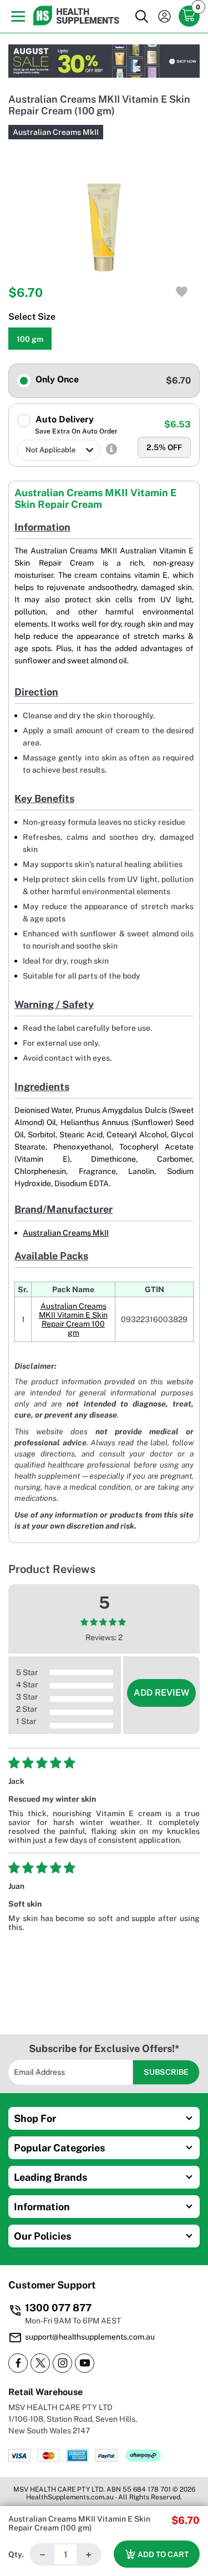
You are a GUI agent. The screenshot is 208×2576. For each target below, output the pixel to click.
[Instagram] (62, 2363)
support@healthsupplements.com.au (90, 2337)
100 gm (30, 339)
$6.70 (178, 380)
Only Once (56, 379)
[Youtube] (85, 2363)
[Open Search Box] (141, 17)
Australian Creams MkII (56, 132)
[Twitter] (40, 2363)
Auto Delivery (75, 425)
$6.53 (177, 424)
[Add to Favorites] (182, 292)
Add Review (161, 1693)
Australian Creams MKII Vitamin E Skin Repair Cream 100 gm (73, 1319)
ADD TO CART (163, 2554)
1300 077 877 (58, 2308)
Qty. (16, 2554)
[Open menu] (15, 16)
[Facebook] (18, 2363)
